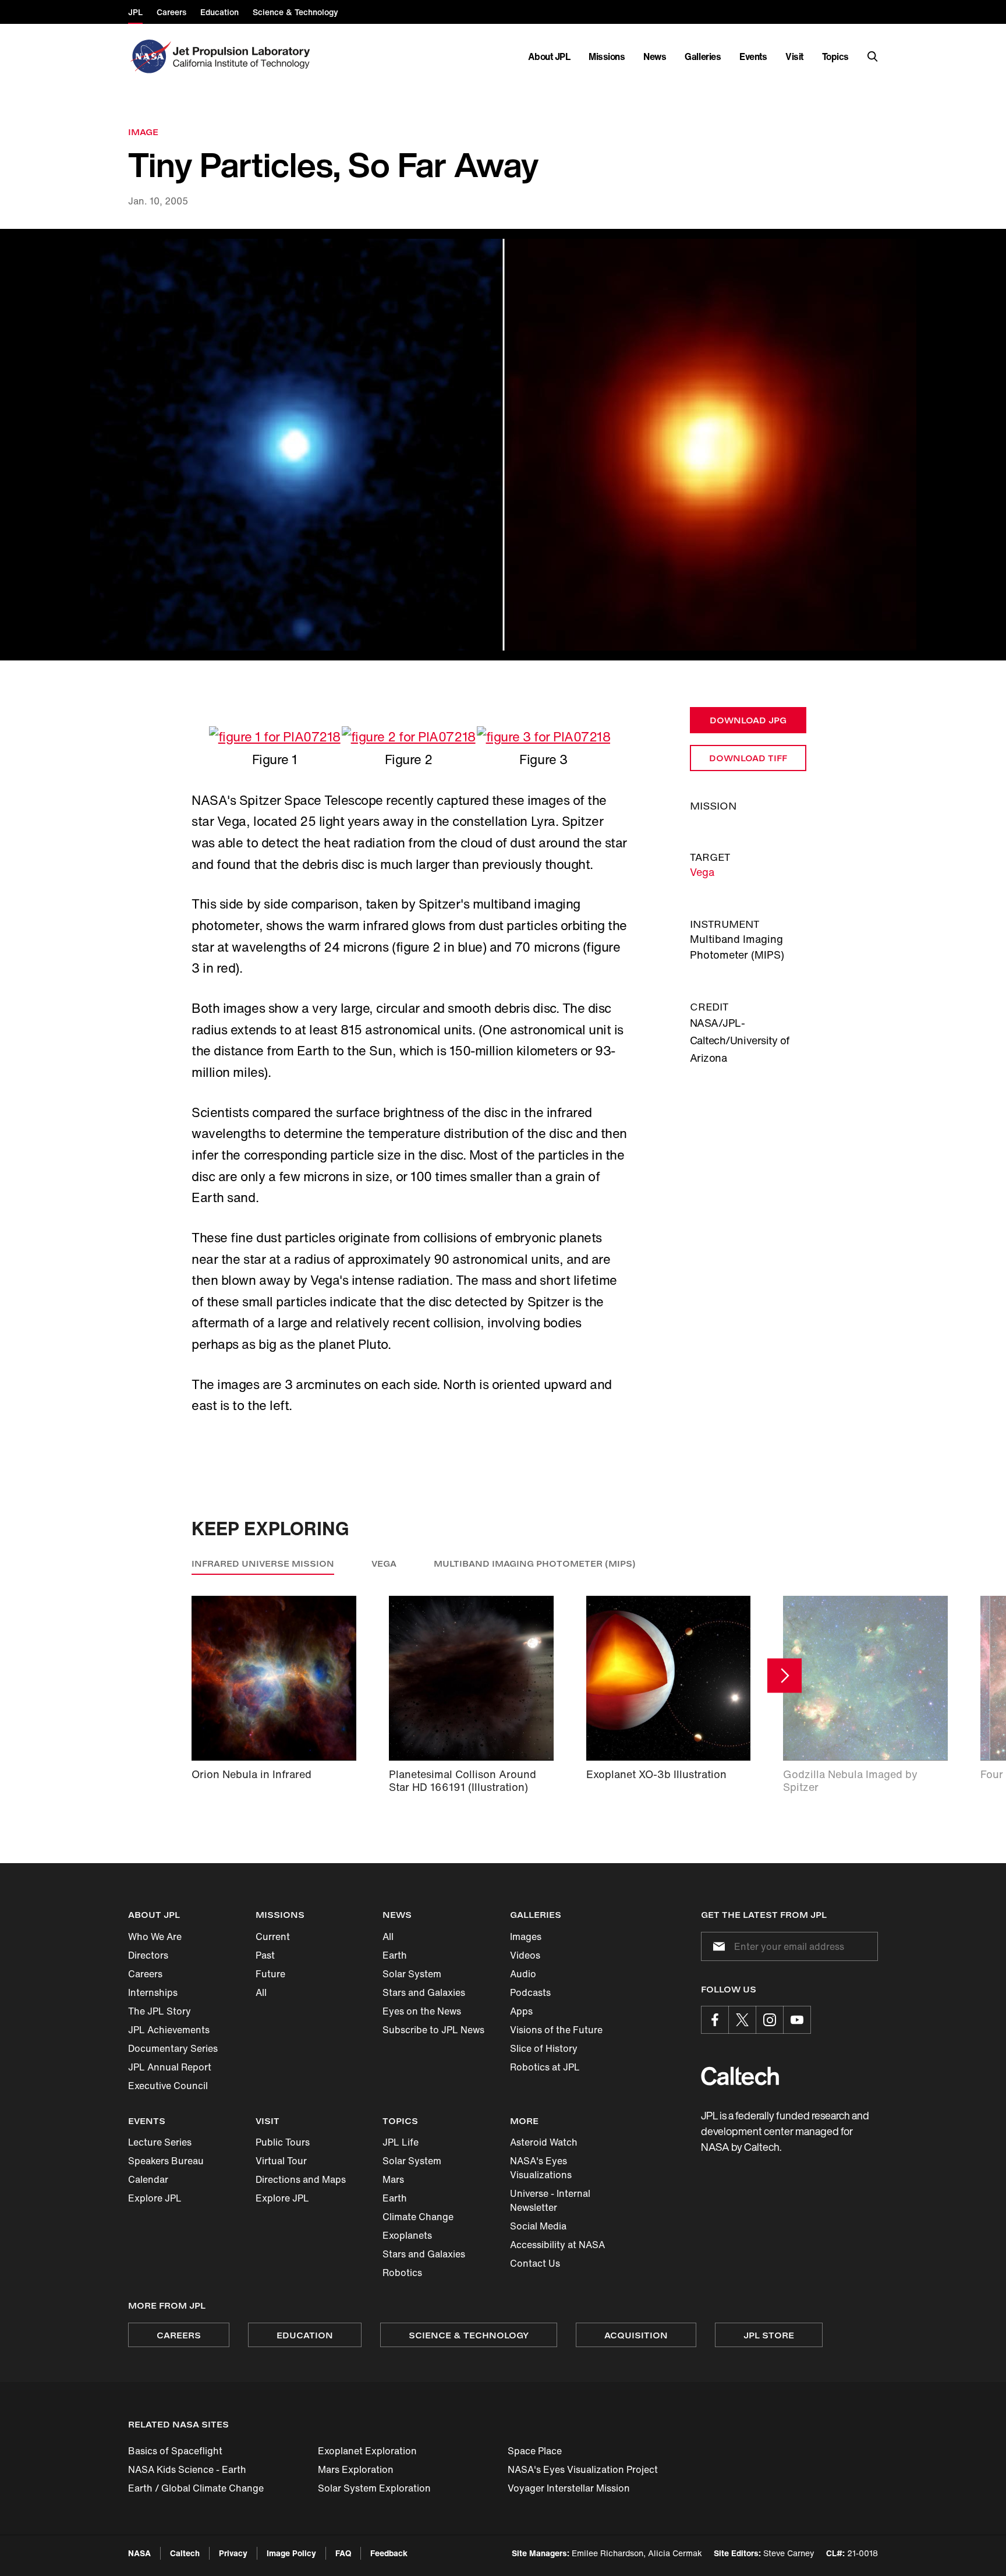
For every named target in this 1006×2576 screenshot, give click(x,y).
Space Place (535, 2451)
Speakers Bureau (166, 2161)
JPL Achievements (169, 2030)
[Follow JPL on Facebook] (715, 2020)
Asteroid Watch (544, 2142)
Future (270, 1974)
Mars (393, 2179)
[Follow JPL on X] (742, 2020)
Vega (702, 872)
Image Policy (291, 2553)
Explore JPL (155, 2198)
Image (143, 132)
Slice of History (544, 2048)
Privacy (233, 2553)
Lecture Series (160, 2142)
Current (273, 1937)
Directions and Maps (301, 2179)
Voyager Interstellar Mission (569, 2488)
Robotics (402, 2273)
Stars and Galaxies (424, 1992)
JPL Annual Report (170, 2067)
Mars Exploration (356, 2469)
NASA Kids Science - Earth (187, 2469)
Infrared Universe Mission (263, 1563)
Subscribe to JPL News (433, 2030)
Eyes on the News (422, 2011)
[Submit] (717, 1946)
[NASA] (149, 56)
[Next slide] (784, 1676)
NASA (139, 2553)
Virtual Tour (281, 2161)
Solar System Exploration (374, 2488)
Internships (153, 1992)
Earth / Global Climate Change (196, 2488)
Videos (525, 1955)
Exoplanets (407, 2235)
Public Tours (283, 2142)
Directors (148, 1955)
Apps (521, 2011)
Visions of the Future (556, 2030)
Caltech (185, 2553)
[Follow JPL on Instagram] (770, 2020)
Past (265, 1955)
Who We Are (155, 1937)
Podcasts (530, 1992)
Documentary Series (173, 2048)
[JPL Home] (244, 56)
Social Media (538, 2226)
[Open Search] (873, 56)
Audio (523, 1974)
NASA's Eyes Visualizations (541, 2168)
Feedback (389, 2553)
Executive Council (168, 2086)
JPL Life (401, 2142)
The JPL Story (160, 2011)
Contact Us (535, 2263)
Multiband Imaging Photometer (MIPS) (535, 1563)
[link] (503, 445)
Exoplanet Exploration (367, 2451)
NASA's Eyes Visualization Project (583, 2469)
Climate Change (418, 2217)
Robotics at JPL (545, 2067)
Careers (145, 1974)
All (261, 1992)
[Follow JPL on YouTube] (797, 2020)
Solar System (412, 1974)
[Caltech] (740, 2076)
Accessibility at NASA (557, 2245)
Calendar (148, 2179)
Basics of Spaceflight (175, 2451)
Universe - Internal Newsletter (550, 2200)
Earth (395, 1955)
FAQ (343, 2553)
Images (526, 1937)
